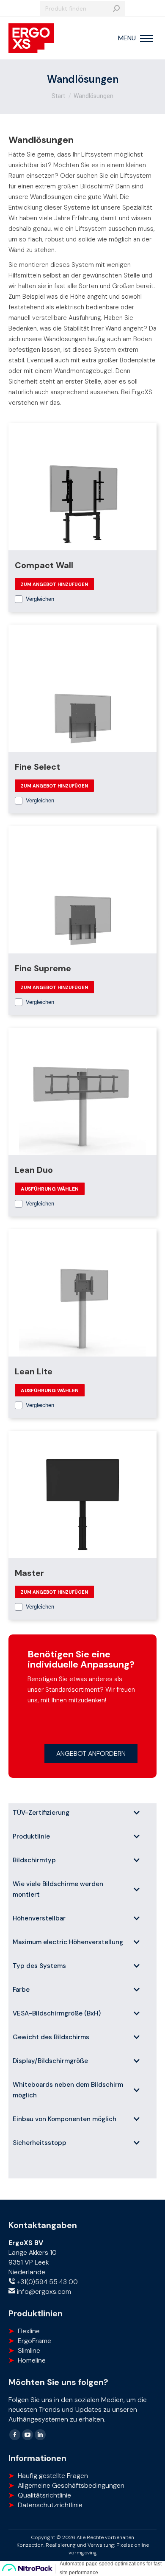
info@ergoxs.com (43, 2291)
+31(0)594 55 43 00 (47, 2282)
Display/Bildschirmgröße (50, 2061)
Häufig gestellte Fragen (53, 2476)
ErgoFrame (34, 2341)
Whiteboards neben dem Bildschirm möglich (68, 2090)
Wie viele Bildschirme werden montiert (58, 1889)
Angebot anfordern (91, 1753)
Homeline (32, 2360)
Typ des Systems (39, 1966)
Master (29, 1573)
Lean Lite (34, 1371)
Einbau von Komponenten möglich (65, 2119)
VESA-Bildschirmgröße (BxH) (57, 2013)
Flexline (29, 2331)
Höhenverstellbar (39, 1918)
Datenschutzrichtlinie (50, 2505)
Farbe (21, 1990)
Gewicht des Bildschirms (51, 2037)
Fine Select (37, 767)
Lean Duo (34, 1170)
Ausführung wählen (50, 1189)
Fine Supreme (43, 968)
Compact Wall (44, 565)
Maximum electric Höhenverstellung (68, 1942)
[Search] (116, 8)
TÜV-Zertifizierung (41, 1813)
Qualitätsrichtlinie (44, 2495)
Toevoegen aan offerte (54, 584)
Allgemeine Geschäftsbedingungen (71, 2485)
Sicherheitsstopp (40, 2143)
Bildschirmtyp (34, 1860)
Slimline (29, 2350)
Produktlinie (31, 1836)
